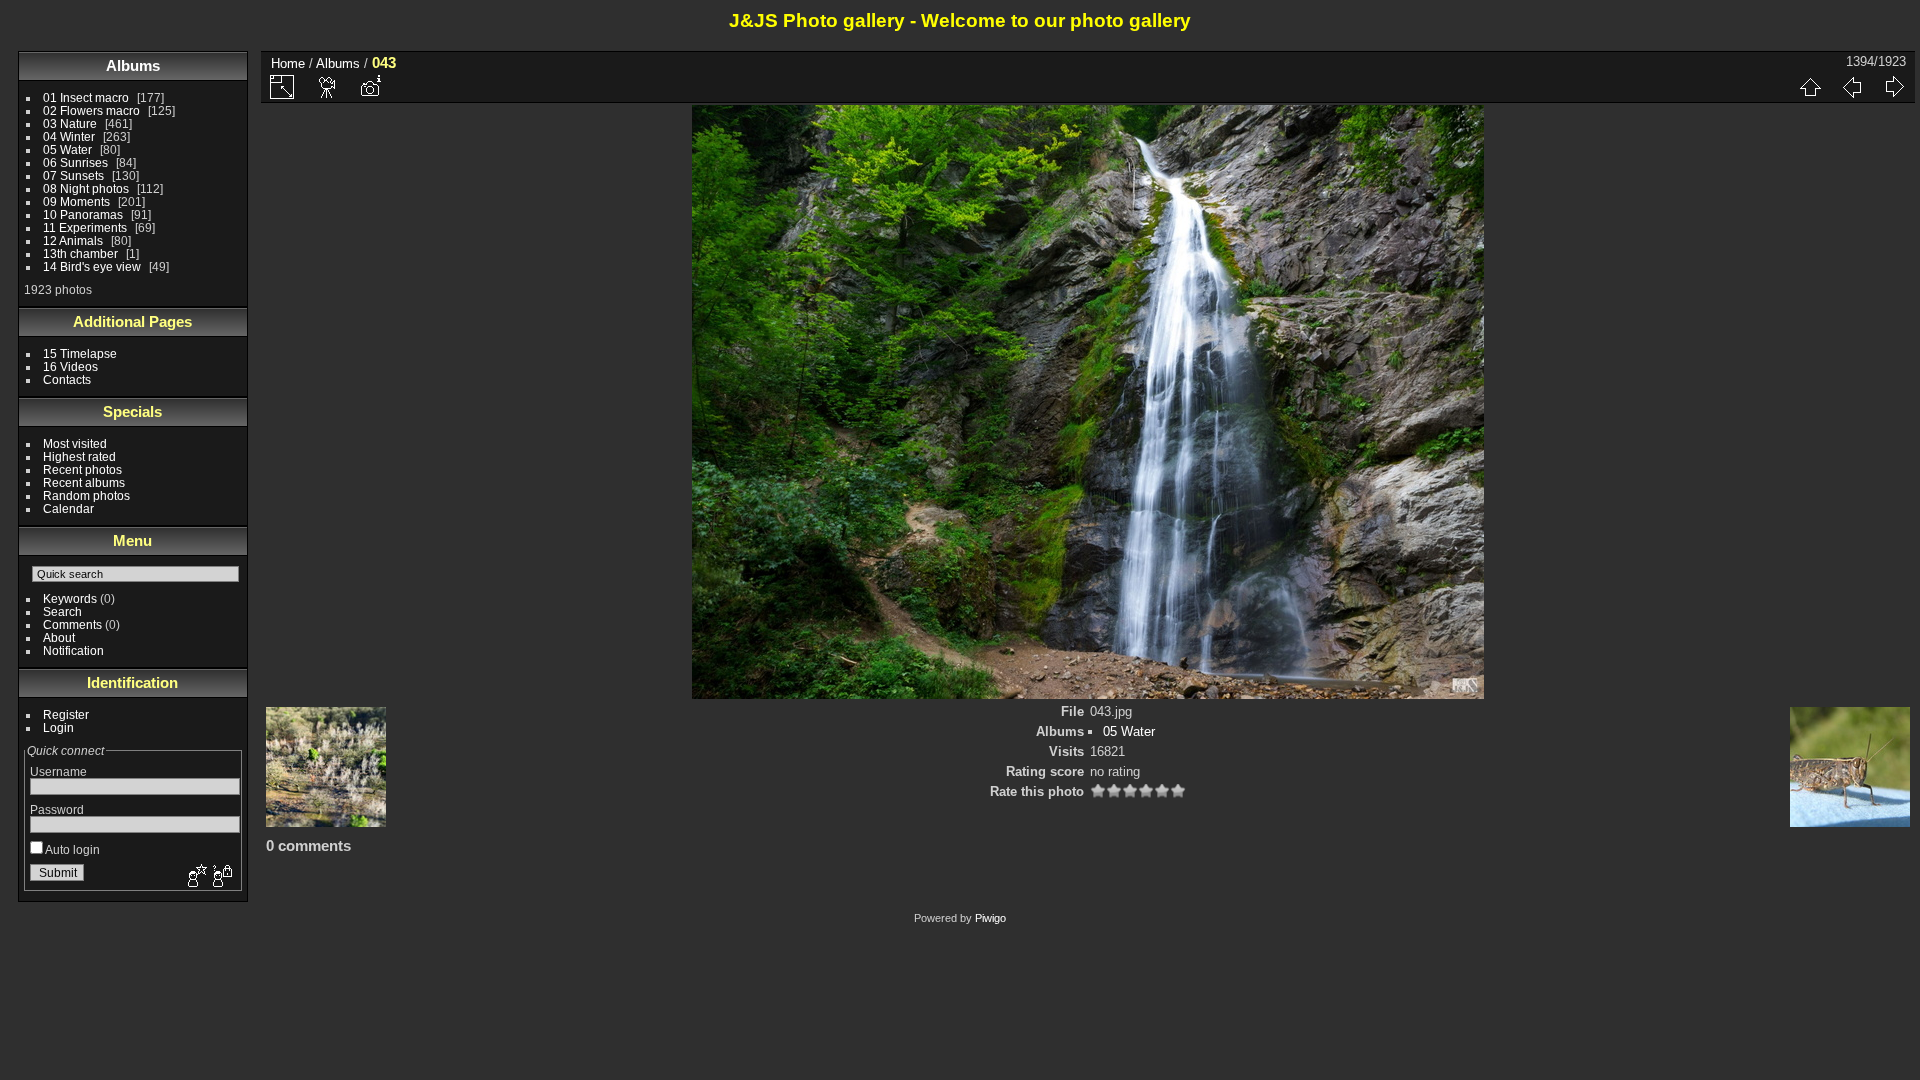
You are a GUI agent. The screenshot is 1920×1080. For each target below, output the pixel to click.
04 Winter (69, 136)
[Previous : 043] (1852, 87)
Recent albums (84, 482)
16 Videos (70, 366)
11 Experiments (85, 227)
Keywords (70, 598)
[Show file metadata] (370, 87)
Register (66, 714)
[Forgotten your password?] (221, 877)
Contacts (67, 379)
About (59, 637)
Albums (133, 65)
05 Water (67, 149)
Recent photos (82, 469)
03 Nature (70, 123)
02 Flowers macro (91, 110)
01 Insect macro (86, 97)
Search (62, 611)
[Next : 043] (1894, 87)
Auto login (71, 849)
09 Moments (76, 201)
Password (57, 809)
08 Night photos (86, 188)
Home (288, 63)
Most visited (75, 443)
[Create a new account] (195, 877)
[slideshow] (328, 87)
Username (58, 771)
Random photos (86, 495)
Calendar (68, 508)
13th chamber (80, 253)
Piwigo (990, 918)
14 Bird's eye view (92, 266)
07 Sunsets (73, 175)
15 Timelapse (80, 353)
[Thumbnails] (1810, 87)
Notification (73, 650)
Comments (72, 624)
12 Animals (73, 240)
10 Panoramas (83, 214)
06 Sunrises (75, 162)
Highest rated (79, 456)
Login (58, 727)
